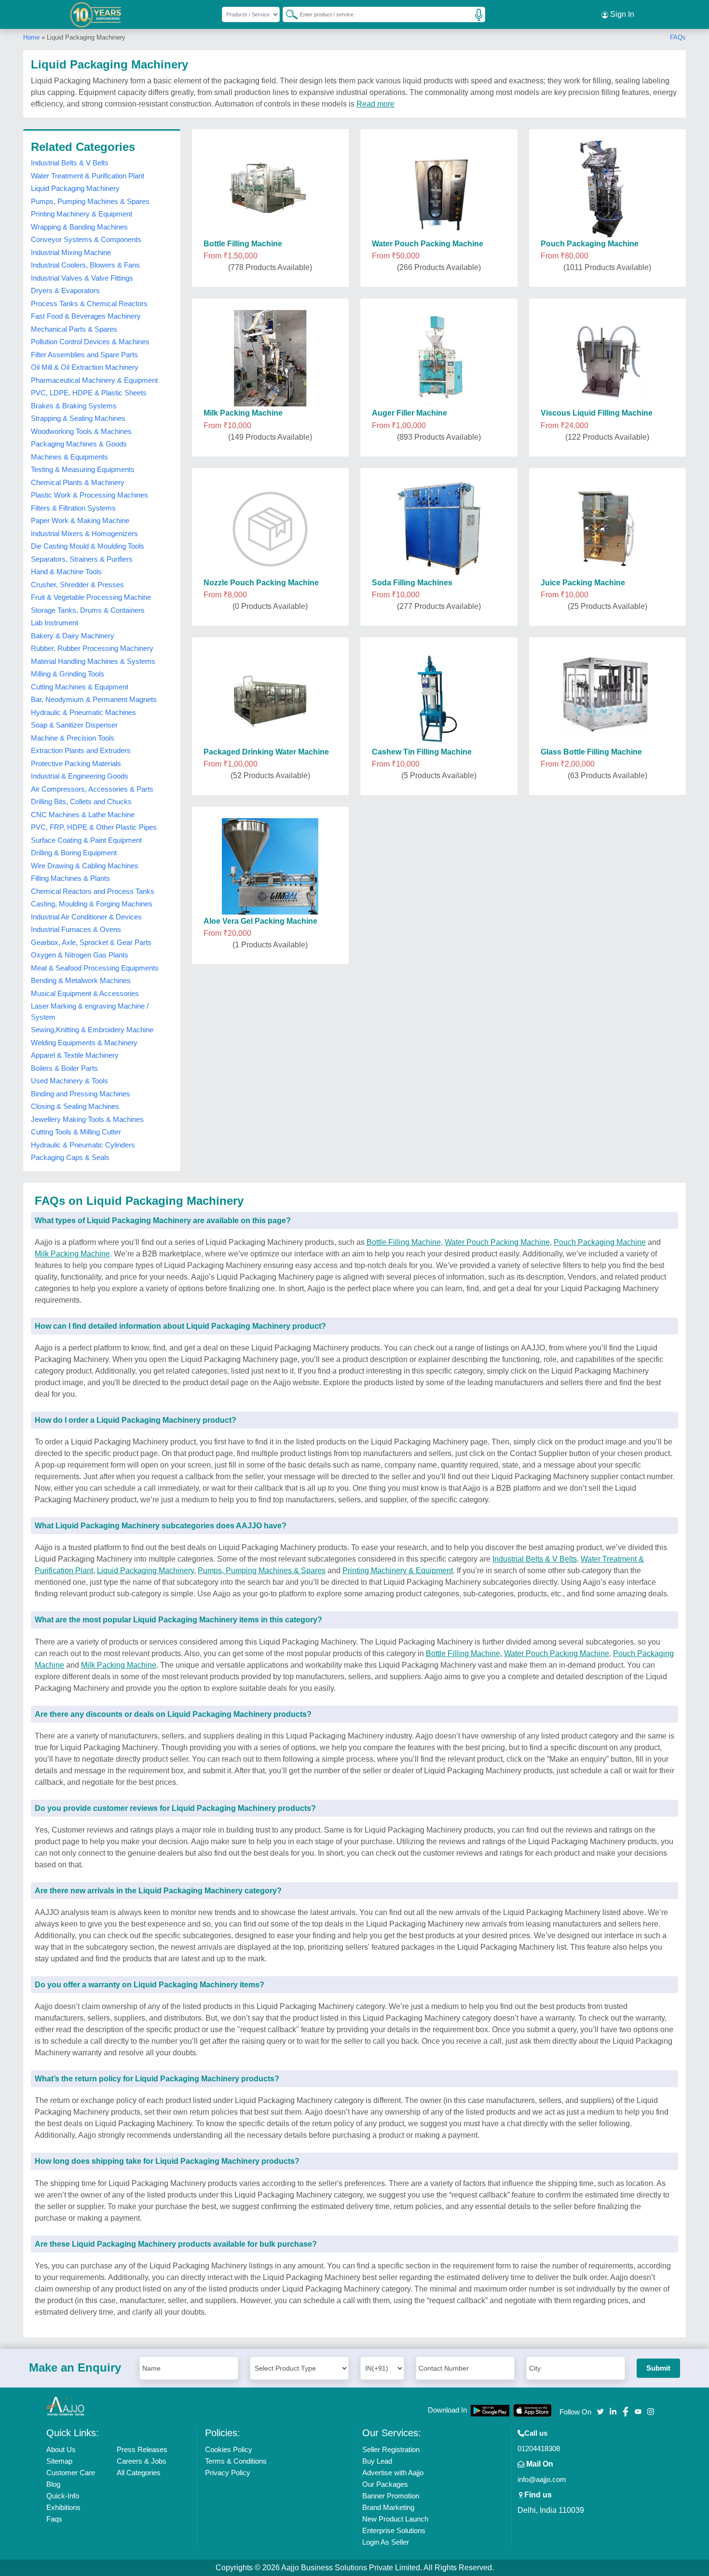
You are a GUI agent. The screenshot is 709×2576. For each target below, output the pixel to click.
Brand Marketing (388, 2507)
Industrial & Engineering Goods (80, 776)
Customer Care (71, 2473)
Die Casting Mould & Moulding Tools (88, 546)
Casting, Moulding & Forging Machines (92, 904)
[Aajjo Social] (600, 2411)
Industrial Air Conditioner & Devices (86, 917)
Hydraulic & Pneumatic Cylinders (83, 1145)
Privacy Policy (228, 2473)
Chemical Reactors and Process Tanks (93, 891)
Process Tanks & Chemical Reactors (89, 303)
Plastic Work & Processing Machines (89, 495)
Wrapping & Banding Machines (79, 227)
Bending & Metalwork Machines (81, 980)
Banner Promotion (391, 2496)
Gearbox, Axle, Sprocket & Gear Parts (91, 942)
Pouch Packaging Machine (600, 1242)
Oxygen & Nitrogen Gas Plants (80, 955)
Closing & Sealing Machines (75, 1106)
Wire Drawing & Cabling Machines (85, 866)
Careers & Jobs (142, 2461)
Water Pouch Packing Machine (497, 1242)
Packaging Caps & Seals (70, 1157)
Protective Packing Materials (76, 763)
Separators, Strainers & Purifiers (82, 559)
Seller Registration (391, 2449)
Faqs (54, 2519)
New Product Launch (395, 2519)
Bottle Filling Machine (404, 1242)
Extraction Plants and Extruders (81, 750)
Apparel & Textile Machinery (75, 1055)
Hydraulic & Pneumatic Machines (83, 712)
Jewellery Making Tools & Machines (87, 1119)
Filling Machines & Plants (70, 878)
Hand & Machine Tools (66, 572)
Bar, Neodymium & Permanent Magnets (94, 699)
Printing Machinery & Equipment (82, 214)
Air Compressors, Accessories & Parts (92, 789)
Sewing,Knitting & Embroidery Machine (92, 1030)
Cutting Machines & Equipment (80, 687)
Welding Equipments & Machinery (84, 1043)
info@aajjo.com (542, 2479)
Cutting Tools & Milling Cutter (76, 1132)
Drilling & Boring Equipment (74, 853)
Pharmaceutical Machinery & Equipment (94, 380)
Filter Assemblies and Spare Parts (84, 355)
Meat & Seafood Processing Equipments (95, 968)
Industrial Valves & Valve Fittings (82, 278)
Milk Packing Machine (72, 1254)
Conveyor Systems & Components (86, 239)
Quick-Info (63, 2496)
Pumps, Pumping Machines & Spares (90, 201)
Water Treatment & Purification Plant (88, 176)
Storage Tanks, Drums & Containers (88, 610)
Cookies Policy (229, 2449)
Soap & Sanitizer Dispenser (74, 725)
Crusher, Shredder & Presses (77, 585)
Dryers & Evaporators (65, 290)
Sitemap (59, 2461)
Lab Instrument (55, 623)
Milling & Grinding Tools (68, 674)
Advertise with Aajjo (393, 2473)
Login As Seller (386, 2542)
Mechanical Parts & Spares (74, 329)
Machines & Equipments (69, 457)
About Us (61, 2449)
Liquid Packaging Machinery (75, 188)
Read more (375, 104)
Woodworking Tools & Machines (81, 431)
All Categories (139, 2473)
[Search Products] (287, 14)
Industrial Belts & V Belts (70, 163)
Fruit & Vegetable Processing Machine (91, 597)
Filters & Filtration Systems (73, 508)
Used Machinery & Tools (69, 1081)
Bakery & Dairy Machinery (73, 636)
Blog (53, 2484)
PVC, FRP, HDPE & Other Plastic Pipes (94, 827)
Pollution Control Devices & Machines (90, 342)
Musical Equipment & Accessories (85, 993)
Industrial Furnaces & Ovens (76, 929)
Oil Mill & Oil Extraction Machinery (85, 367)
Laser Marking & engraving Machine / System (90, 1012)
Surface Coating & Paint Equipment (86, 840)
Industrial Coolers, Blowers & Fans (85, 265)
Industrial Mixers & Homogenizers (84, 533)
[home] (66, 2406)
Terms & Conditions (236, 2461)
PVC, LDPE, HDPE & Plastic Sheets (89, 393)
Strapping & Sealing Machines (78, 418)
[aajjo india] (96, 14)
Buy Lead (377, 2461)
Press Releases (142, 2449)
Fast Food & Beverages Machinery (86, 316)
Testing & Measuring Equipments (83, 469)
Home (31, 37)
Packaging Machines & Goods (79, 444)
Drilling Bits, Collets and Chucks (81, 802)
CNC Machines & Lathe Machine (83, 815)
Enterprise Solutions (394, 2530)
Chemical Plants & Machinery (78, 482)
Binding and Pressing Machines (81, 1094)
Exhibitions (63, 2507)
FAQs (678, 37)
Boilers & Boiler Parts (64, 1068)
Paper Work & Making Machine (80, 520)
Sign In (621, 14)
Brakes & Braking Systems (74, 406)
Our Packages (385, 2484)
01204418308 (539, 2448)
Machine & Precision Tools (73, 738)
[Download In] (490, 2410)
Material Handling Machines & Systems (93, 661)
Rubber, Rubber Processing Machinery (92, 648)
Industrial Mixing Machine (71, 252)
